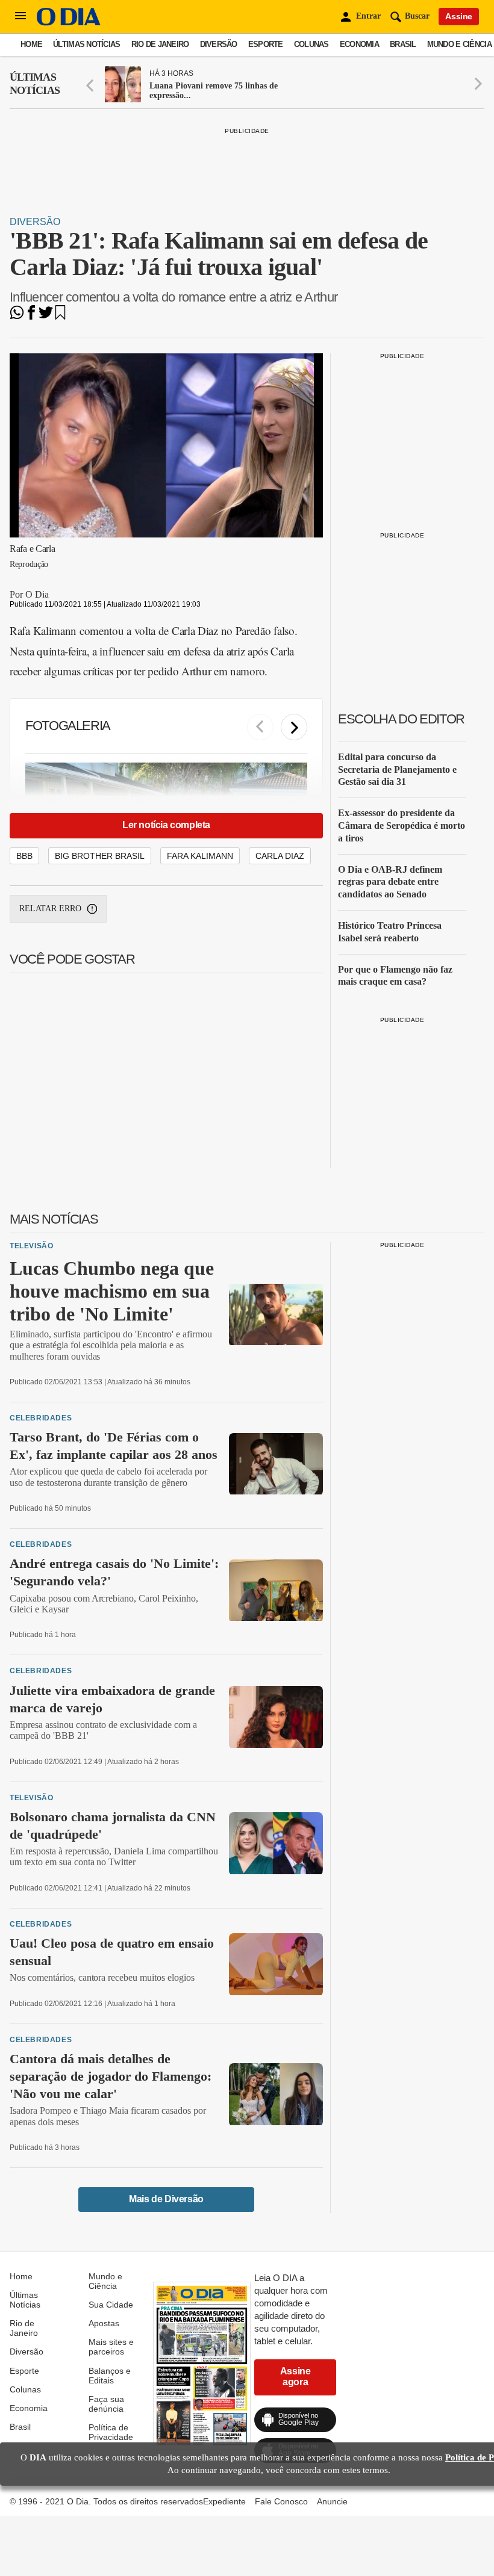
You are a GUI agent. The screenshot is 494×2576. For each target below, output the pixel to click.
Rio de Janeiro (160, 44)
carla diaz (280, 856)
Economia (359, 44)
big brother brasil (100, 856)
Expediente (224, 2501)
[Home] (69, 23)
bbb (24, 856)
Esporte (266, 44)
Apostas (104, 2323)
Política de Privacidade (111, 2432)
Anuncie (332, 2501)
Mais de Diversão (166, 2199)
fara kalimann (200, 856)
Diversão (219, 44)
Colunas (311, 44)
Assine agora (295, 2376)
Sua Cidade (111, 2305)
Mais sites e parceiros (111, 2347)
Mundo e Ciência (459, 44)
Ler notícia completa (166, 825)
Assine (459, 16)
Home (31, 44)
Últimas (35, 84)
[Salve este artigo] (60, 316)
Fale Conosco (281, 2501)
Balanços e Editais (110, 2376)
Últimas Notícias (86, 44)
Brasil (403, 44)
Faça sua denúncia (106, 2404)
